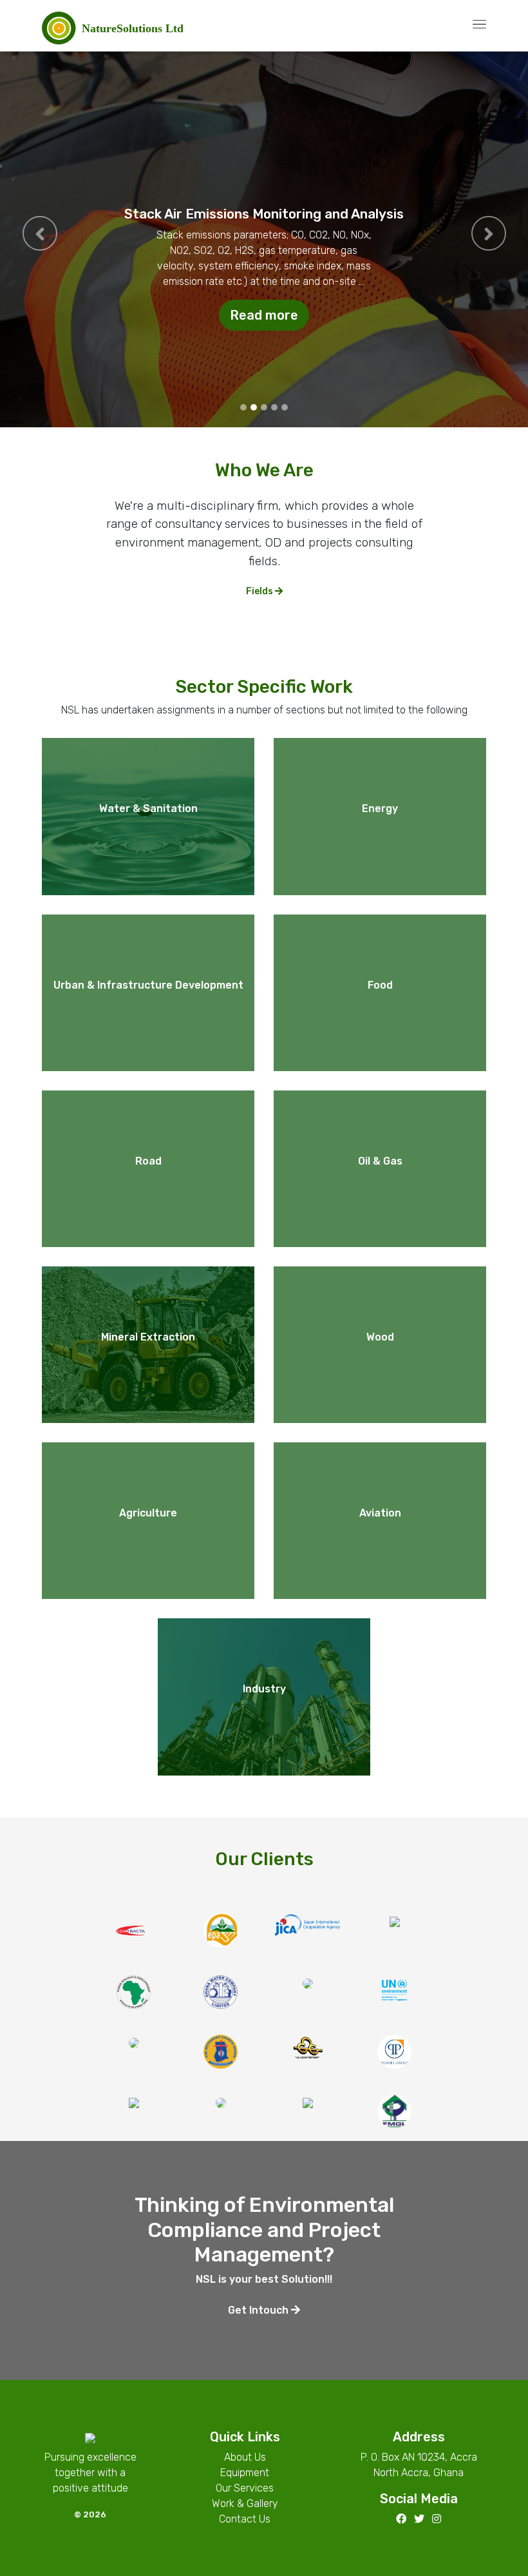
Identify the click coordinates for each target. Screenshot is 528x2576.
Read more (264, 315)
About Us (245, 2457)
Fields (260, 591)
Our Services (245, 2488)
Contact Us (245, 2519)
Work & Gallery (245, 2503)
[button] (40, 233)
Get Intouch (259, 2310)
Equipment (245, 2473)
